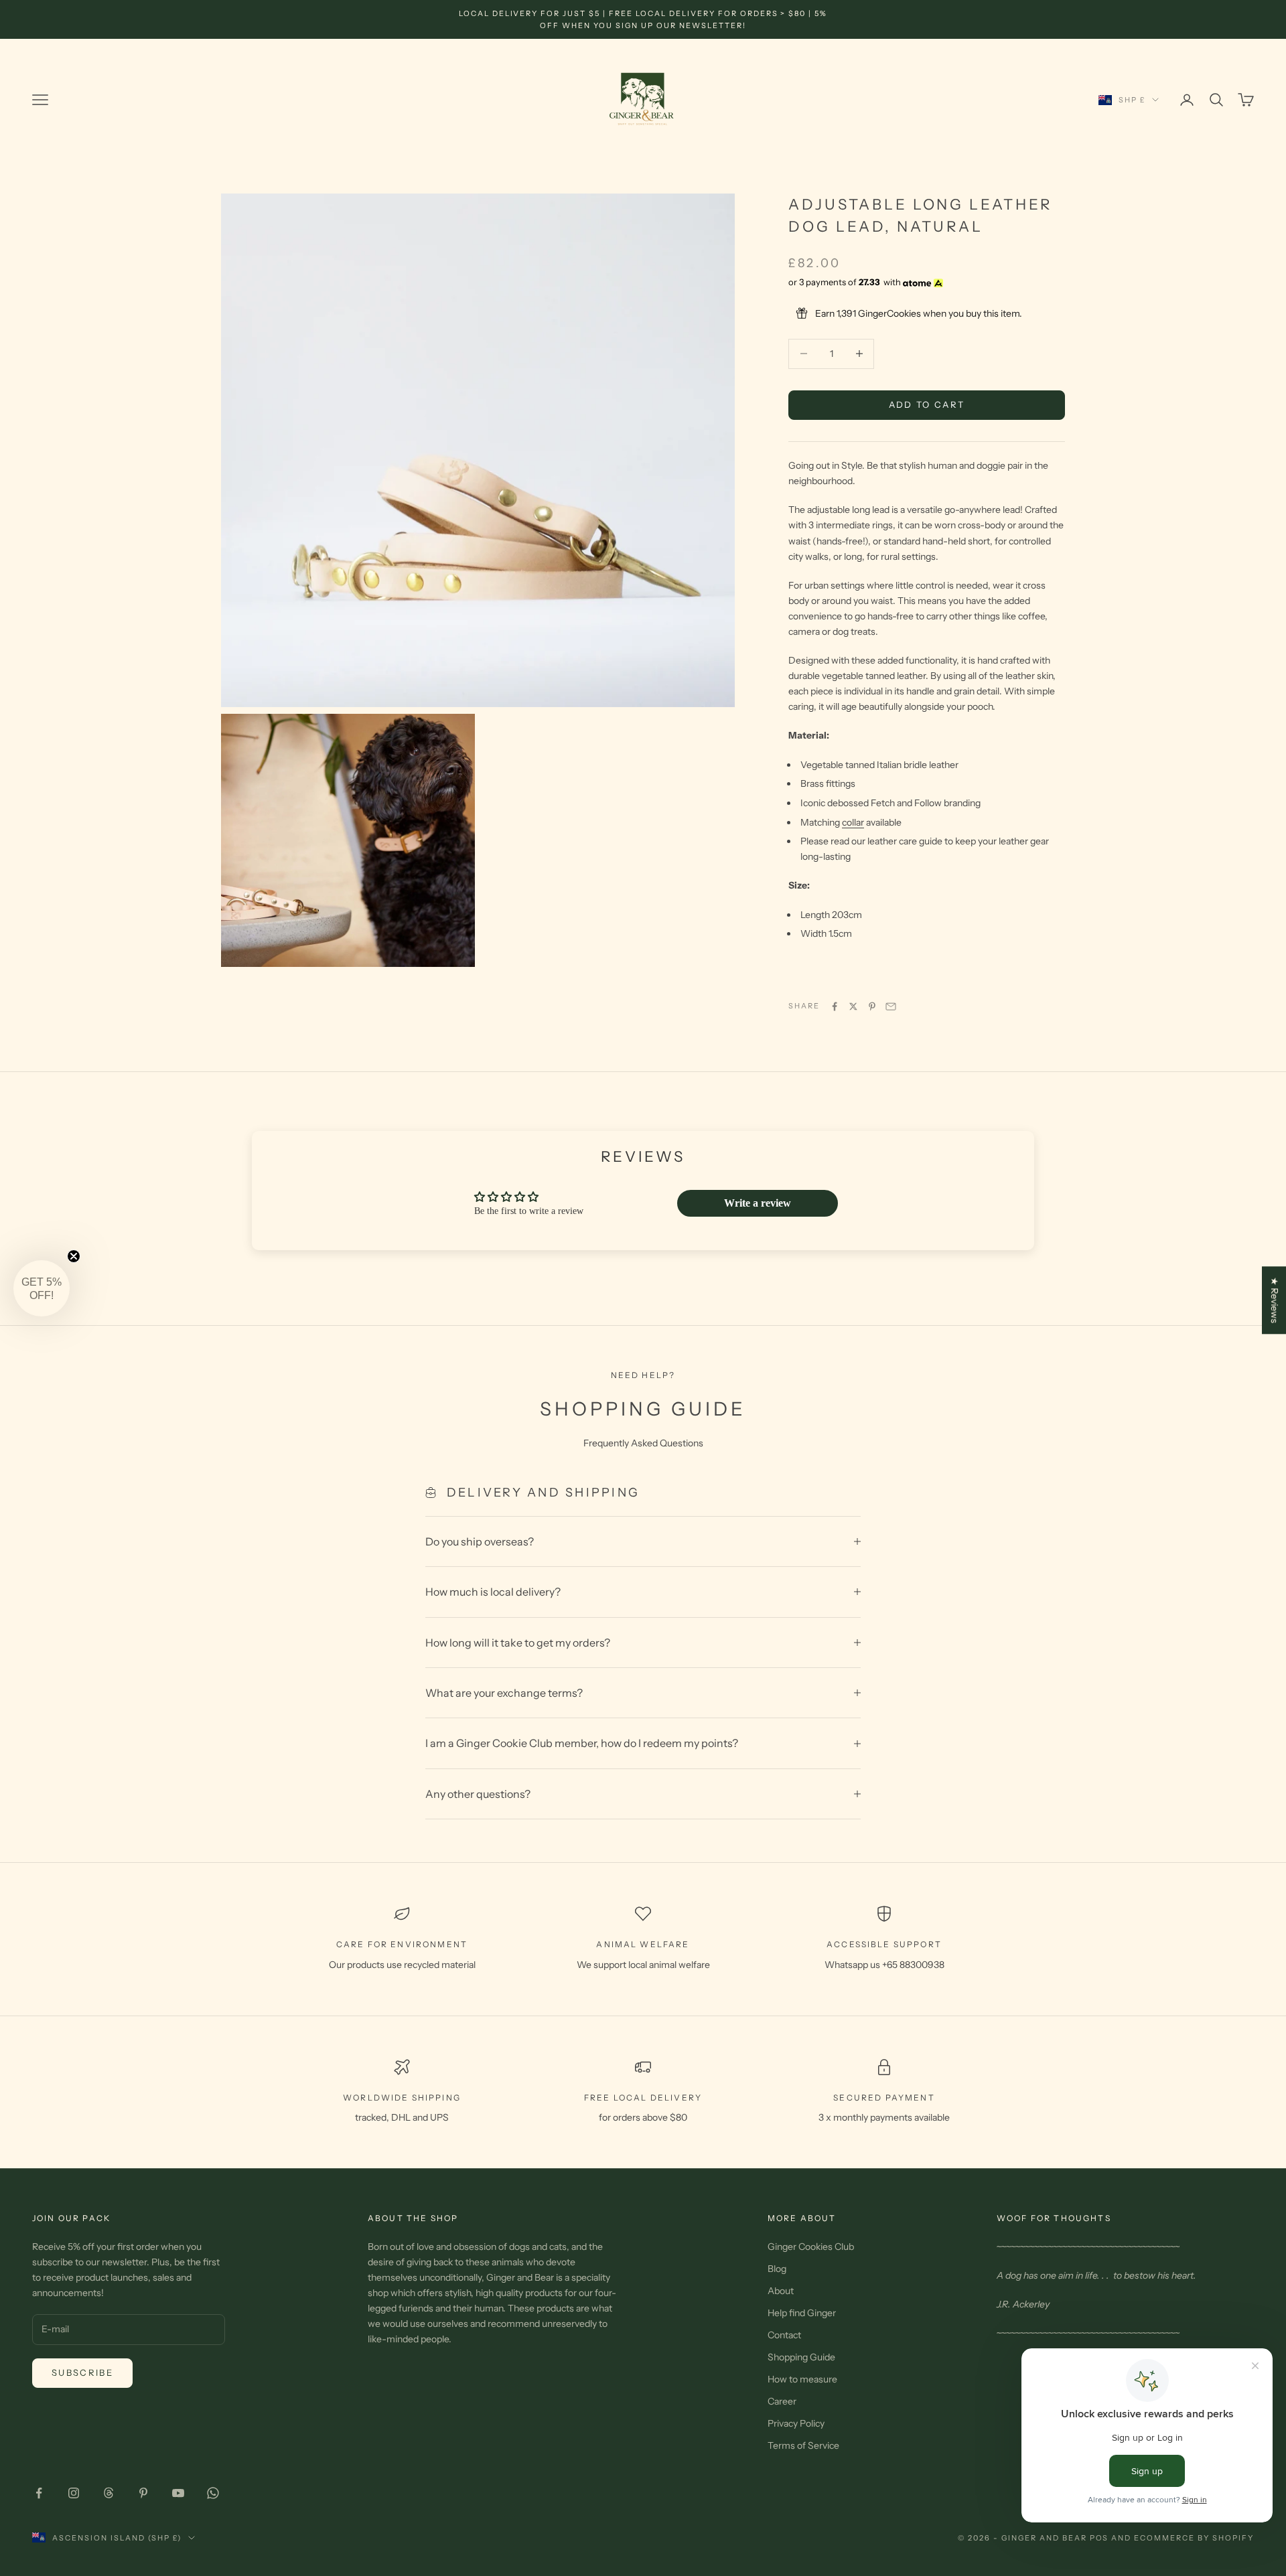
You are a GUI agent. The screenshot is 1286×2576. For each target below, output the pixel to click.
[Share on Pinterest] (872, 1006)
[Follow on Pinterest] (143, 2493)
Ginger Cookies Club (811, 2247)
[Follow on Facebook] (39, 2493)
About (781, 2291)
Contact (784, 2335)
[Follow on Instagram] (74, 2493)
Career (782, 2401)
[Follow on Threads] (109, 2493)
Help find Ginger (802, 2313)
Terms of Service (803, 2445)
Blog (777, 2269)
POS (1099, 2538)
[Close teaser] (74, 1256)
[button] (42, 1288)
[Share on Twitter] (853, 1006)
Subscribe (82, 2372)
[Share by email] (891, 1006)
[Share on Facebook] (835, 1006)
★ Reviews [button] (1275, 1300)
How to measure (802, 2379)
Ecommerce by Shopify (1194, 2538)
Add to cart (927, 404)
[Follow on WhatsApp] (213, 2493)
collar (853, 822)
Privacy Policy (796, 2423)
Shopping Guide (801, 2357)
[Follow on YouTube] (178, 2493)
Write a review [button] (758, 1203)
